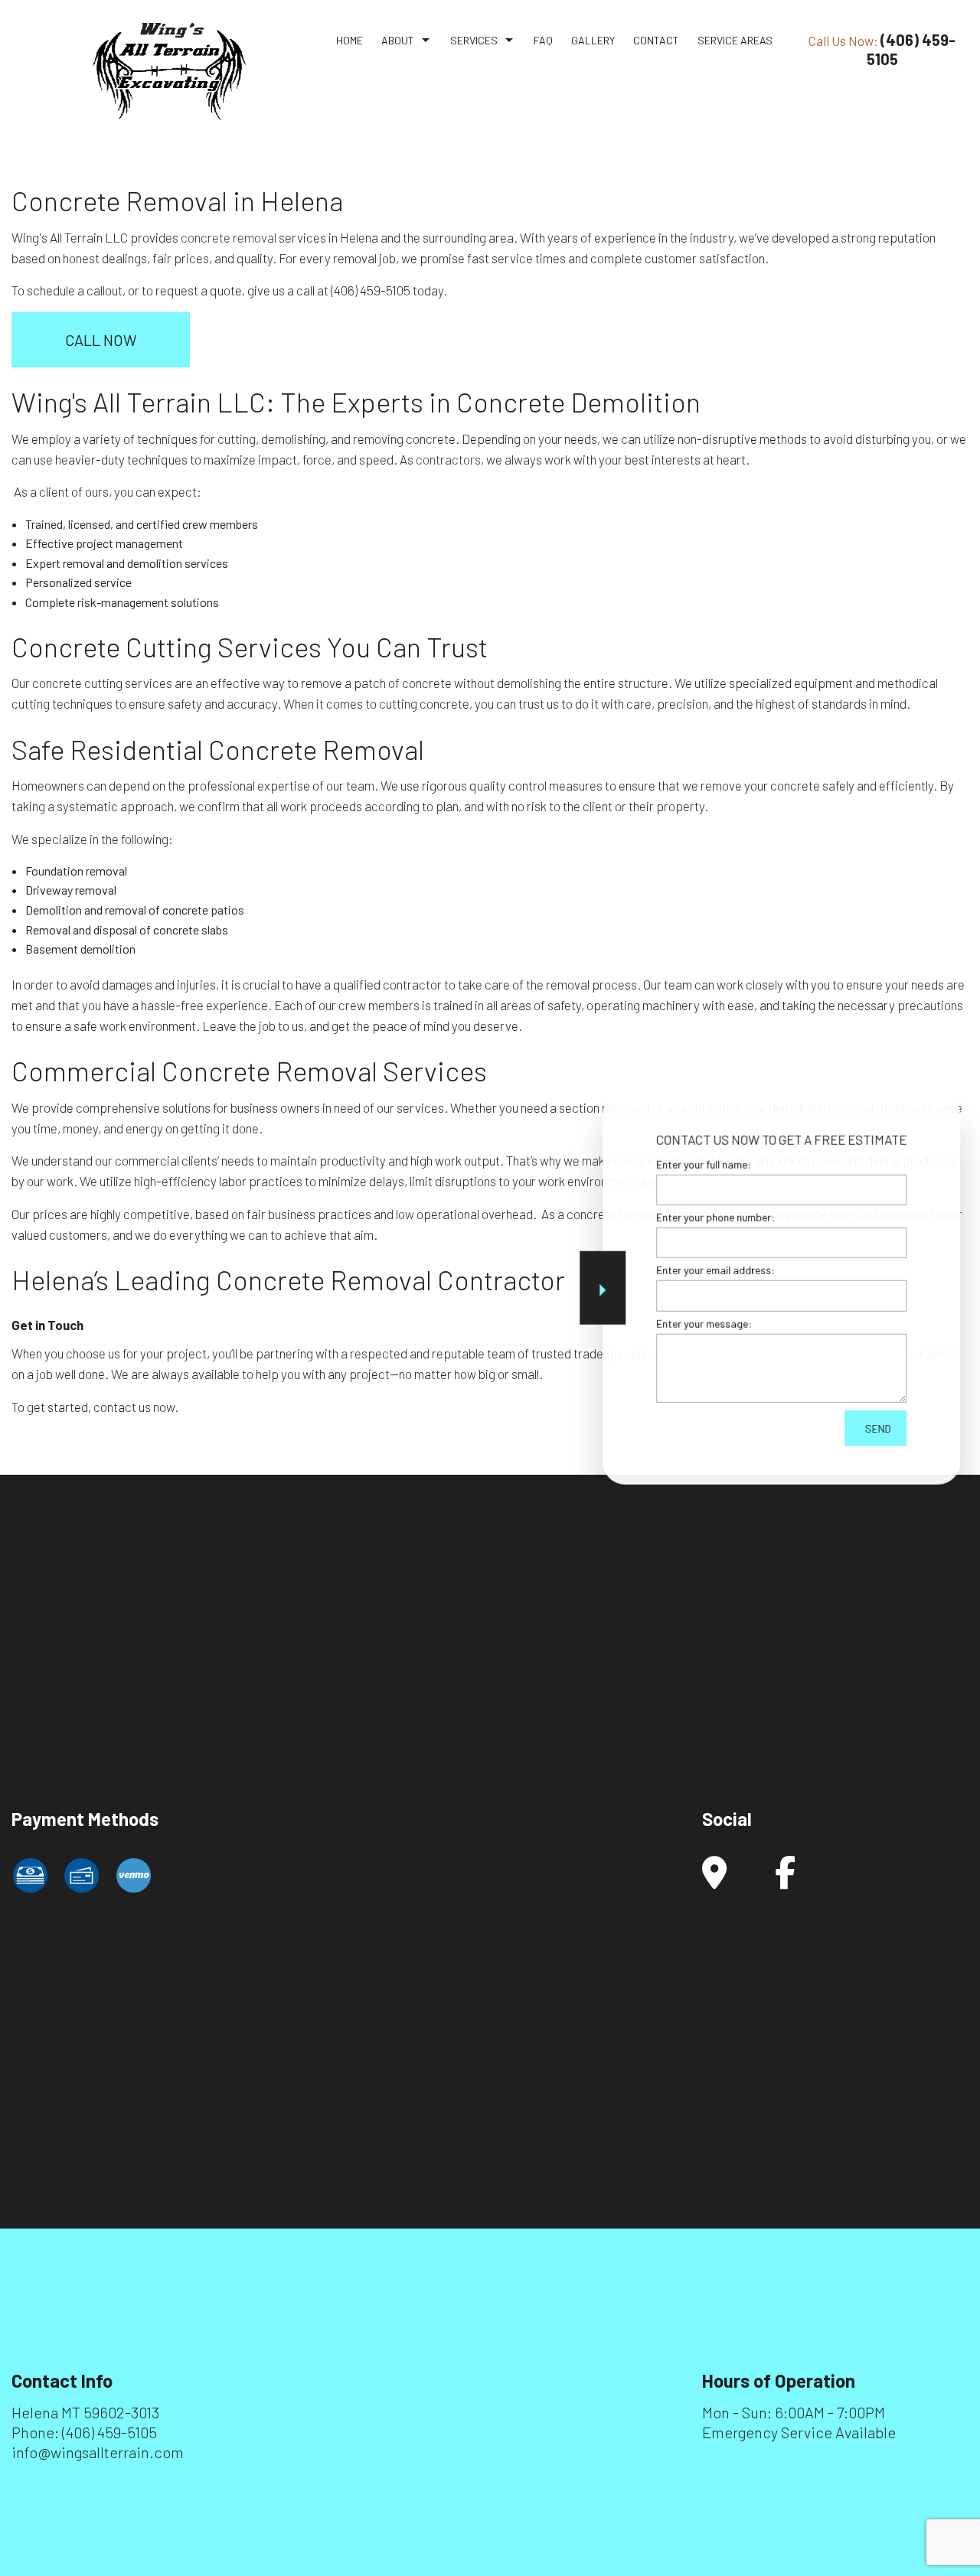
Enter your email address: (715, 1270)
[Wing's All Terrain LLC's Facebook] (785, 1880)
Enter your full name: (704, 1164)
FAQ (543, 40)
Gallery (593, 40)
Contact (656, 40)
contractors (448, 459)
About (398, 40)
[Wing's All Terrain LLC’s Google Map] (714, 1880)
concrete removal (229, 237)
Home (350, 40)
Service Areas (735, 40)
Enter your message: (704, 1323)
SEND (877, 1428)
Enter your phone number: (715, 1217)
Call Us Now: (882, 49)
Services (474, 40)
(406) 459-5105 (109, 2432)
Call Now (101, 340)
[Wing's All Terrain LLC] (169, 70)
